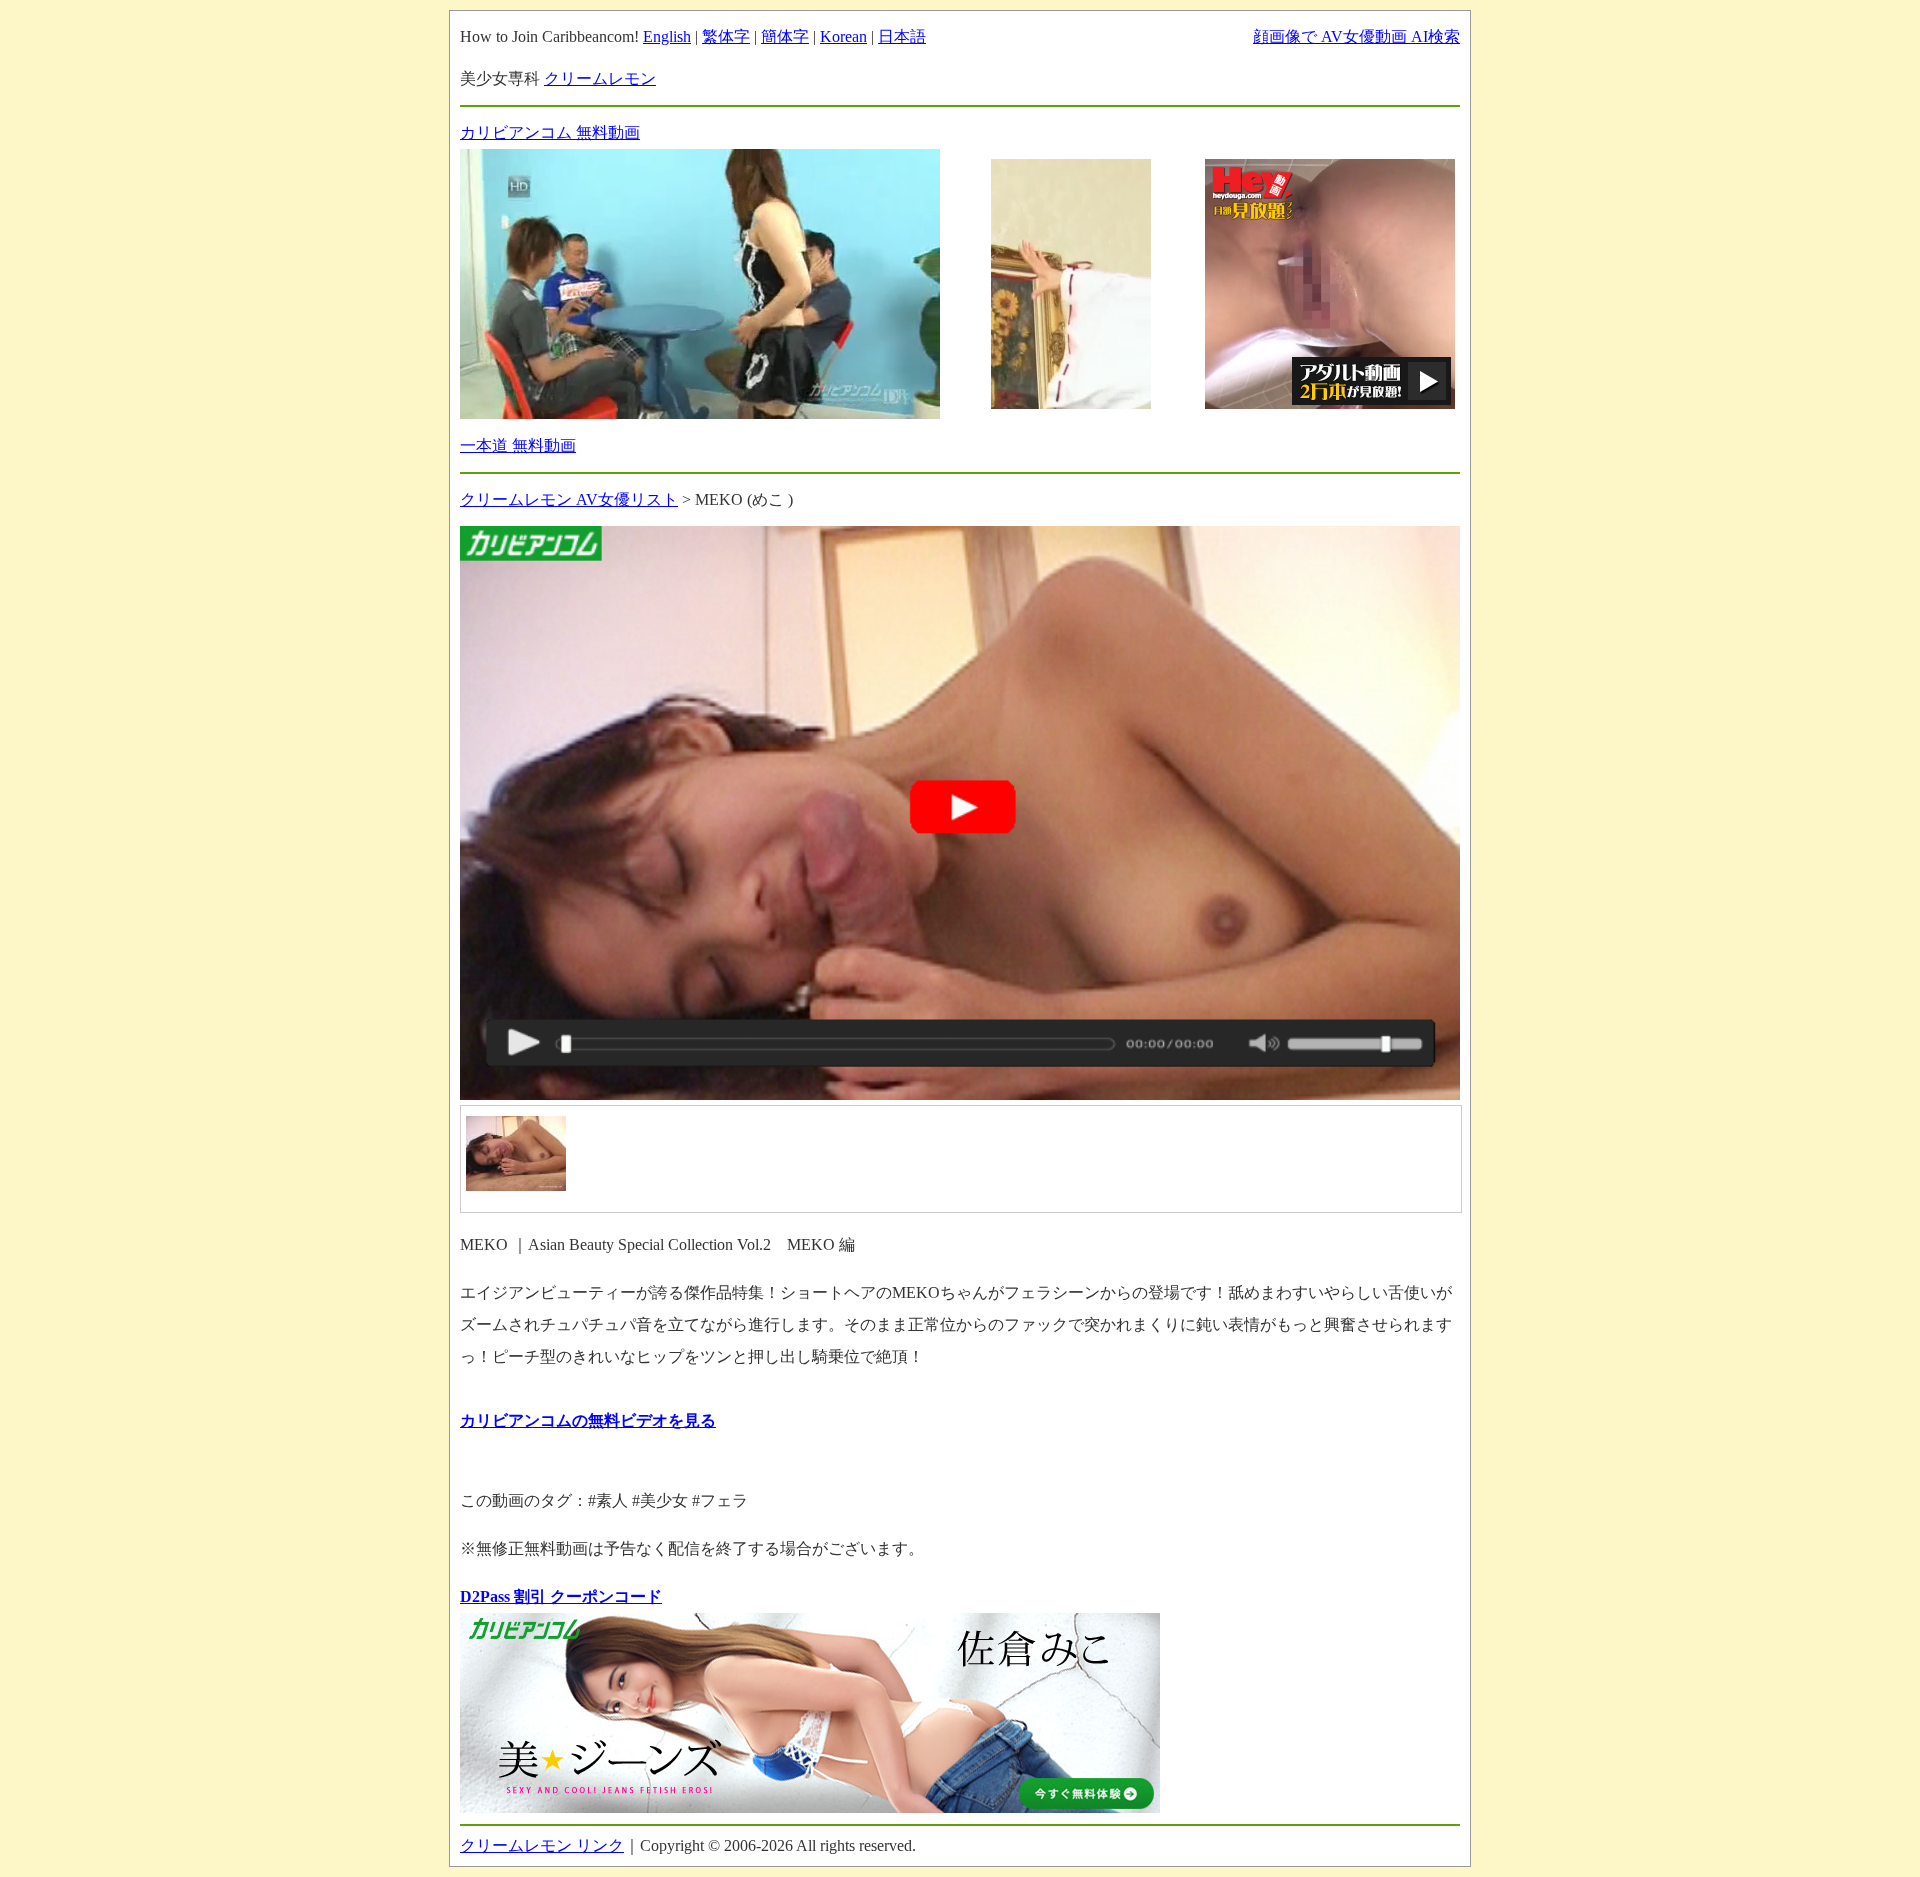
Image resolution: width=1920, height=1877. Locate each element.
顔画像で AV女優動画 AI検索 (1356, 36)
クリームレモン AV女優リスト (569, 499)
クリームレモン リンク (542, 1845)
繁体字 (726, 36)
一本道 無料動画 (518, 445)
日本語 (902, 36)
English (667, 36)
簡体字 (785, 36)
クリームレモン (600, 78)
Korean (843, 36)
